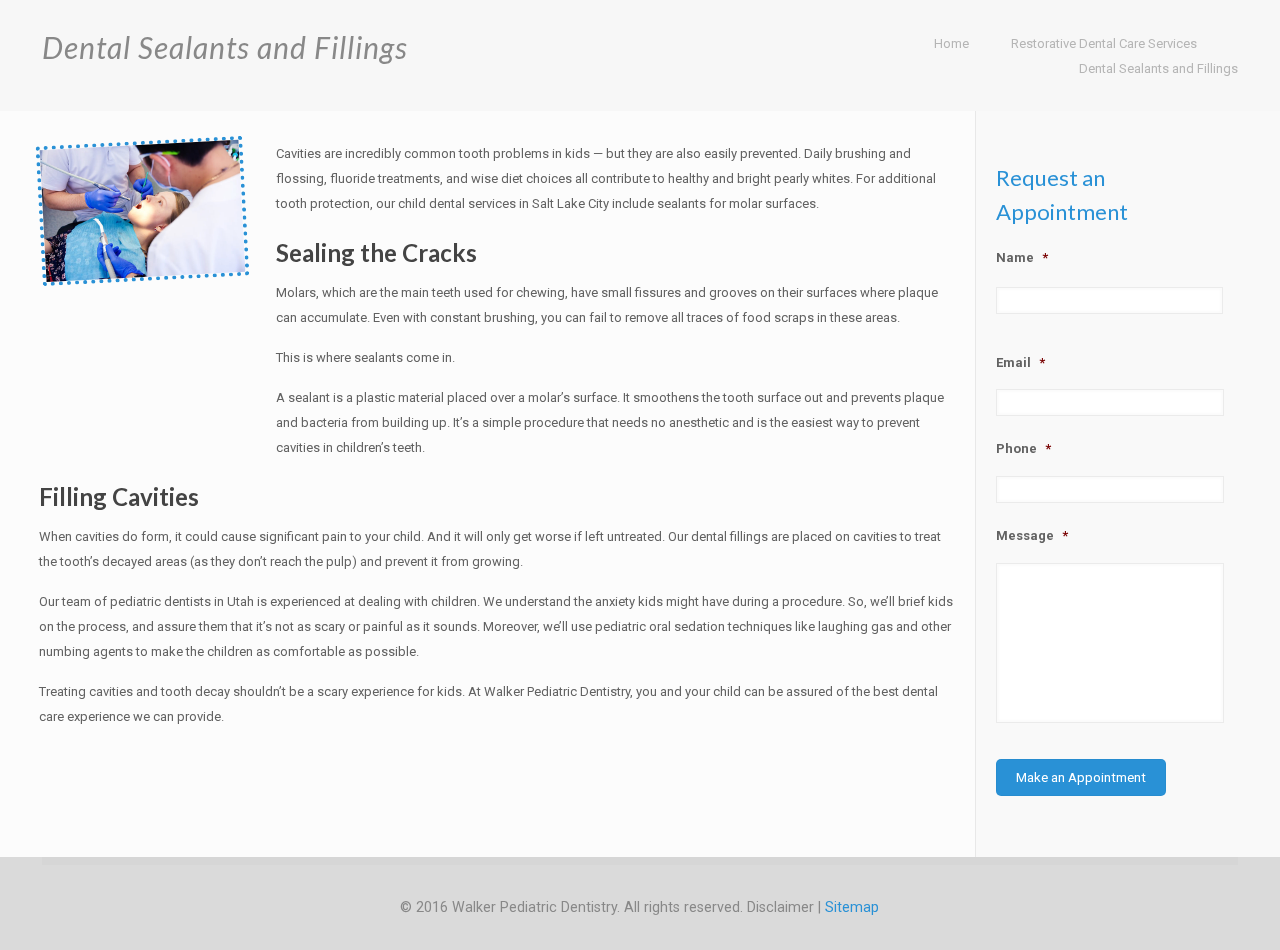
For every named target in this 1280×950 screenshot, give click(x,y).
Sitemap (852, 907)
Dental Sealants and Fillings (1158, 68)
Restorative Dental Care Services (1104, 43)
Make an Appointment (1081, 777)
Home (951, 43)
